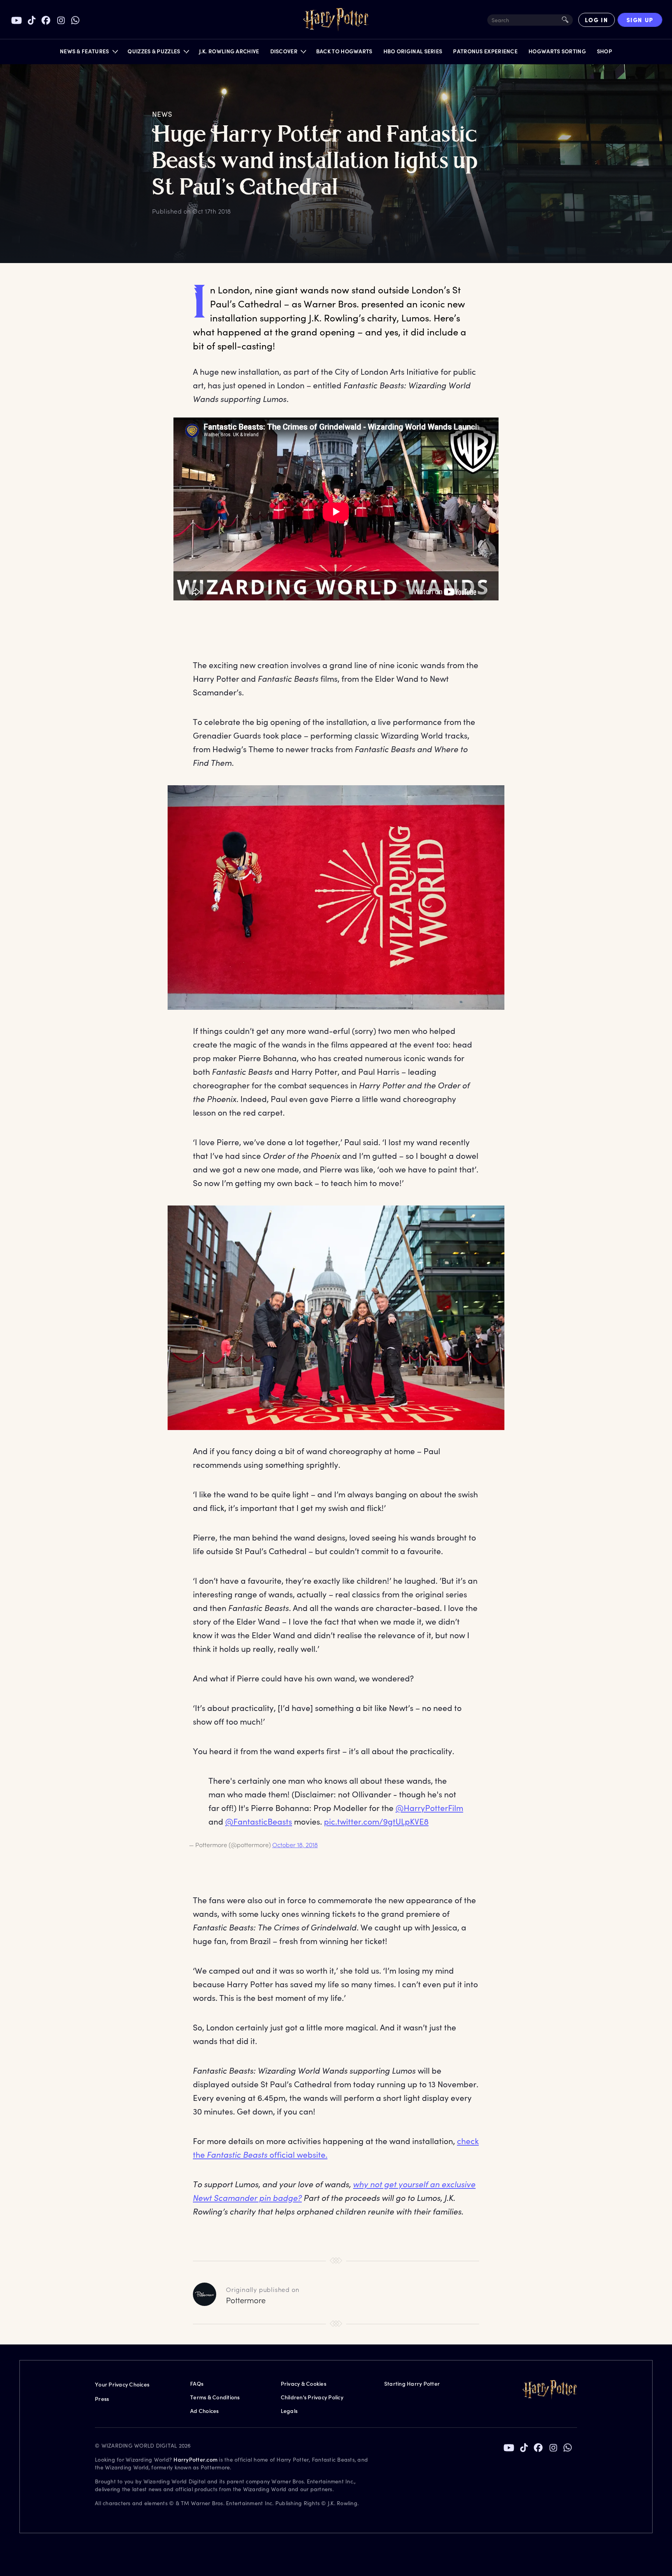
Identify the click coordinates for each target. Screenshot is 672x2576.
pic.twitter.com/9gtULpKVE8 (376, 1821)
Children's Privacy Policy (312, 2397)
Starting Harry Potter (412, 2384)
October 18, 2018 (295, 1845)
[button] (88, 53)
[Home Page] (336, 20)
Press (102, 2399)
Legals (289, 2411)
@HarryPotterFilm (429, 1808)
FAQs (197, 2384)
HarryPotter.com (195, 2459)
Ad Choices (205, 2411)
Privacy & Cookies (304, 2384)
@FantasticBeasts (259, 1821)
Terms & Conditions (215, 2397)
